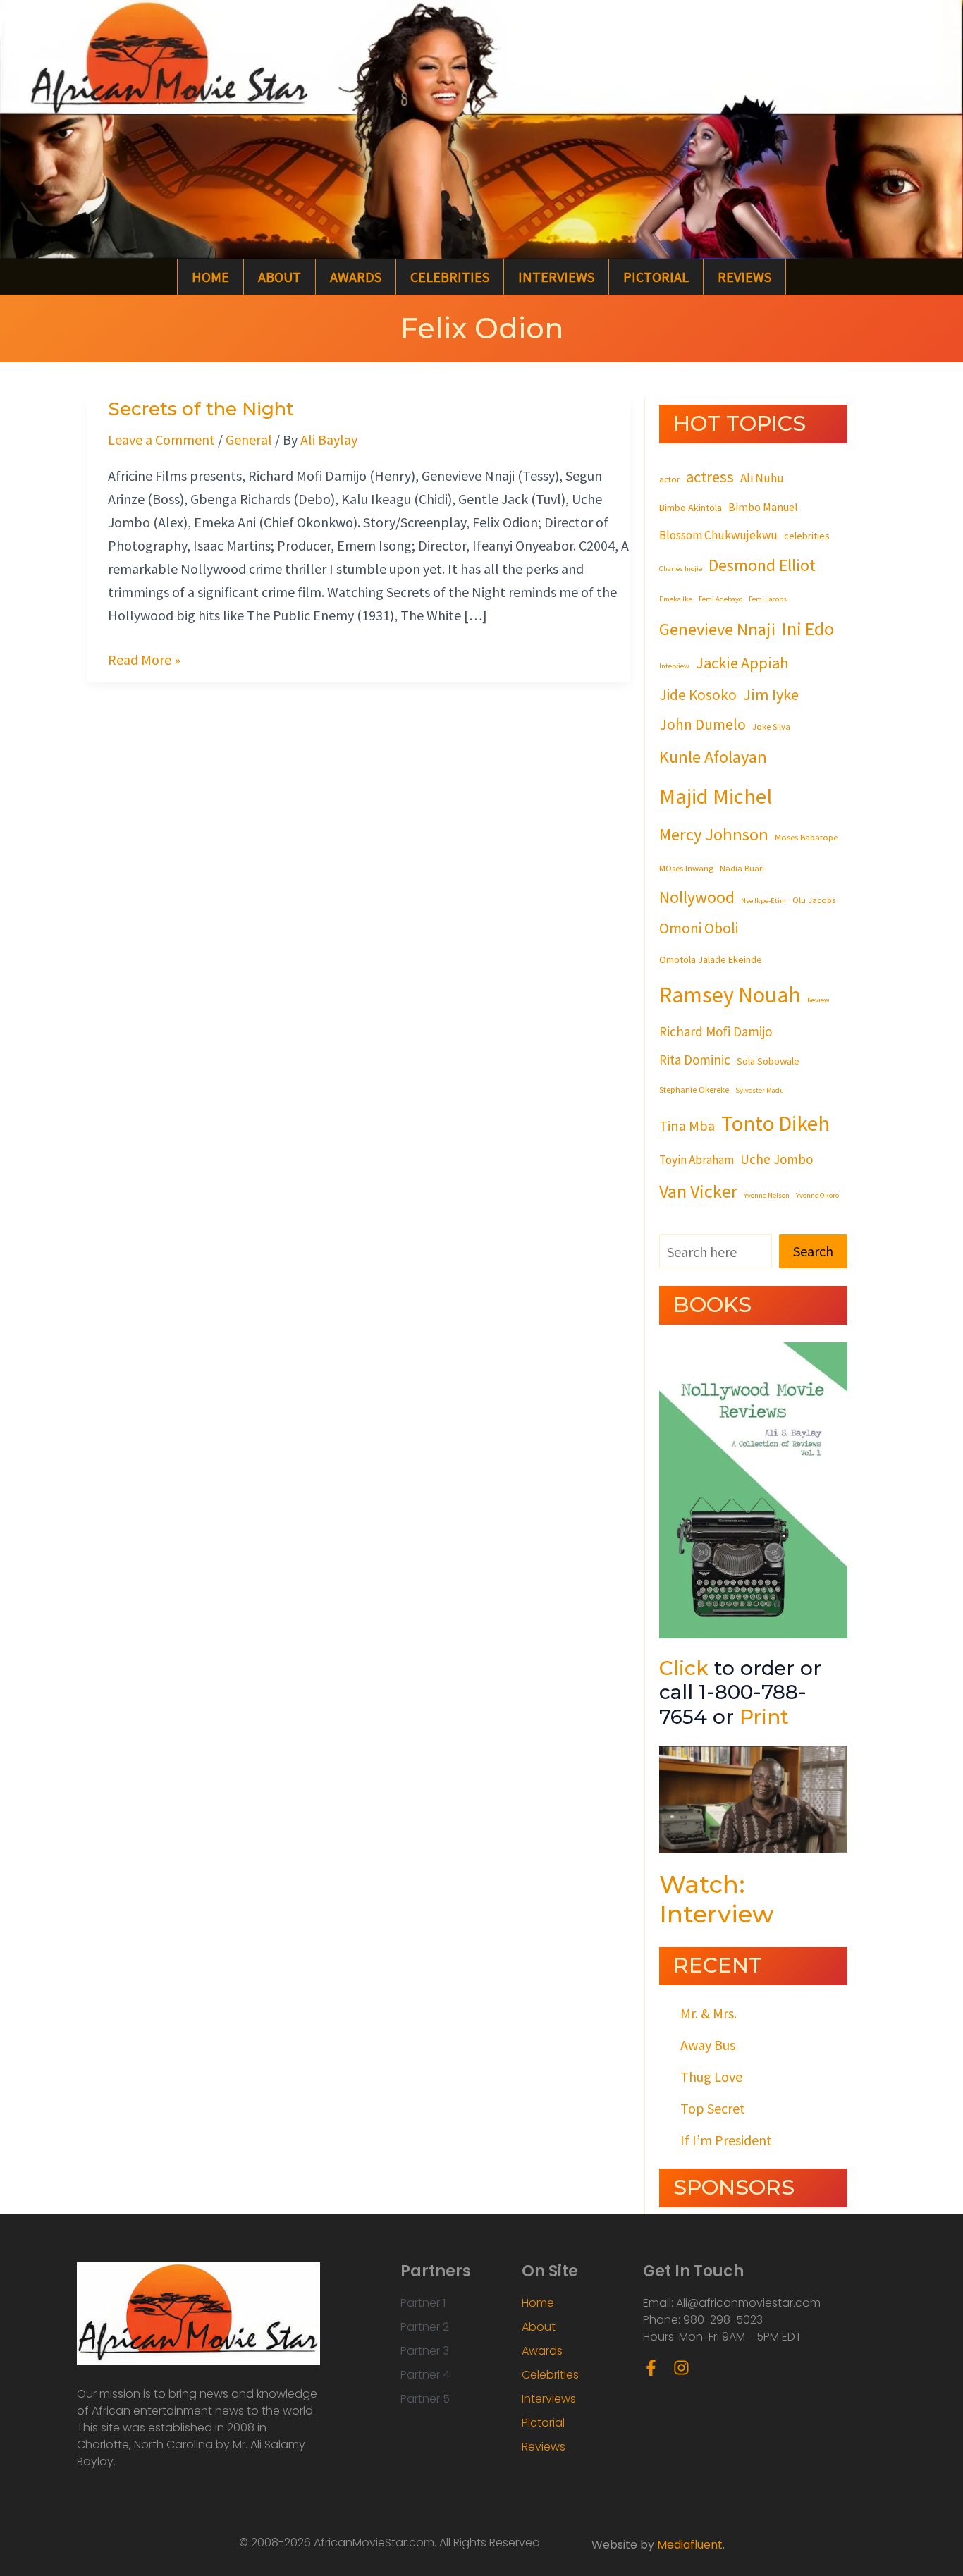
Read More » (144, 658)
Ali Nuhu (762, 478)
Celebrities (450, 277)
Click (684, 1668)
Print (764, 1717)
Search (813, 1251)
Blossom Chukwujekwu (718, 535)
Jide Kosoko (698, 695)
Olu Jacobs (814, 900)
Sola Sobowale (768, 1061)
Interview (674, 666)
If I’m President (726, 2140)
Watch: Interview (717, 1899)
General (249, 440)
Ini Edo (808, 628)
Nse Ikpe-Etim (763, 901)
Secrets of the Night (201, 409)
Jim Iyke (771, 694)
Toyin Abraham (697, 1160)
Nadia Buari (742, 868)
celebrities (807, 536)
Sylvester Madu (760, 1090)
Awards (356, 277)
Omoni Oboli (699, 928)
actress (710, 477)
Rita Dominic (695, 1060)
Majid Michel (716, 796)
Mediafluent (690, 2545)
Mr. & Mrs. (709, 2013)
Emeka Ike (676, 599)
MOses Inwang (686, 868)
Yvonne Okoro (817, 1195)
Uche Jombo (777, 1159)
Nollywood (697, 897)
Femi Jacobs (768, 599)
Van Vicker (698, 1191)
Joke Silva (771, 726)
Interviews (556, 277)
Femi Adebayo (720, 599)
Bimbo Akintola (691, 508)
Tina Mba (687, 1126)
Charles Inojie (681, 569)
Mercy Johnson (714, 834)
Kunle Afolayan (713, 757)
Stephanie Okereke (694, 1089)
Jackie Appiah (742, 663)
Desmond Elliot (762, 565)
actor (669, 479)
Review (818, 1000)
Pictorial (656, 277)
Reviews (744, 277)
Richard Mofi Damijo (716, 1031)
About (280, 277)
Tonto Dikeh (775, 1123)
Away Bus (708, 2045)
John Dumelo (703, 724)
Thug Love (711, 2077)
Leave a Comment (161, 440)
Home (210, 277)
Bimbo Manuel (763, 507)
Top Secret (713, 2108)
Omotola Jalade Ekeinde (711, 959)
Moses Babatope (806, 837)
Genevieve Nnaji (717, 629)
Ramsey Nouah (730, 995)
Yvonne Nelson (767, 1195)
